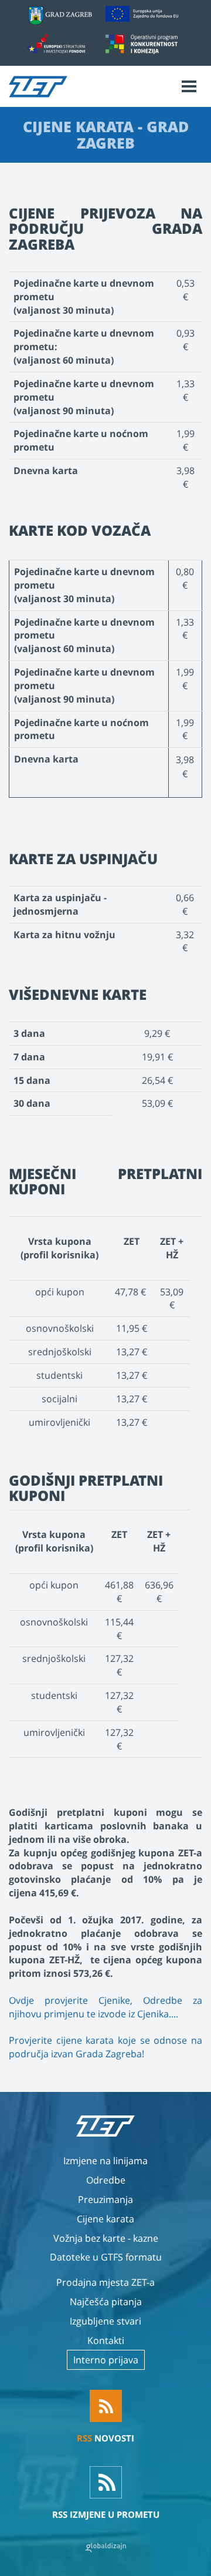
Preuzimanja (105, 2199)
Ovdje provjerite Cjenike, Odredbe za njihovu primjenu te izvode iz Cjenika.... (105, 2007)
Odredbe (106, 2180)
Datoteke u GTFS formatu (106, 2257)
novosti (105, 2438)
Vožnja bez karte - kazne (106, 2238)
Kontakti (106, 2340)
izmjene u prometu (106, 2514)
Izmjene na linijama (105, 2161)
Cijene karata (105, 2219)
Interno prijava (106, 2360)
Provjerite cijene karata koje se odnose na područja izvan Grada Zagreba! (105, 2047)
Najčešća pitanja (106, 2302)
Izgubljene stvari (105, 2321)
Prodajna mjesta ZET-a (105, 2282)
